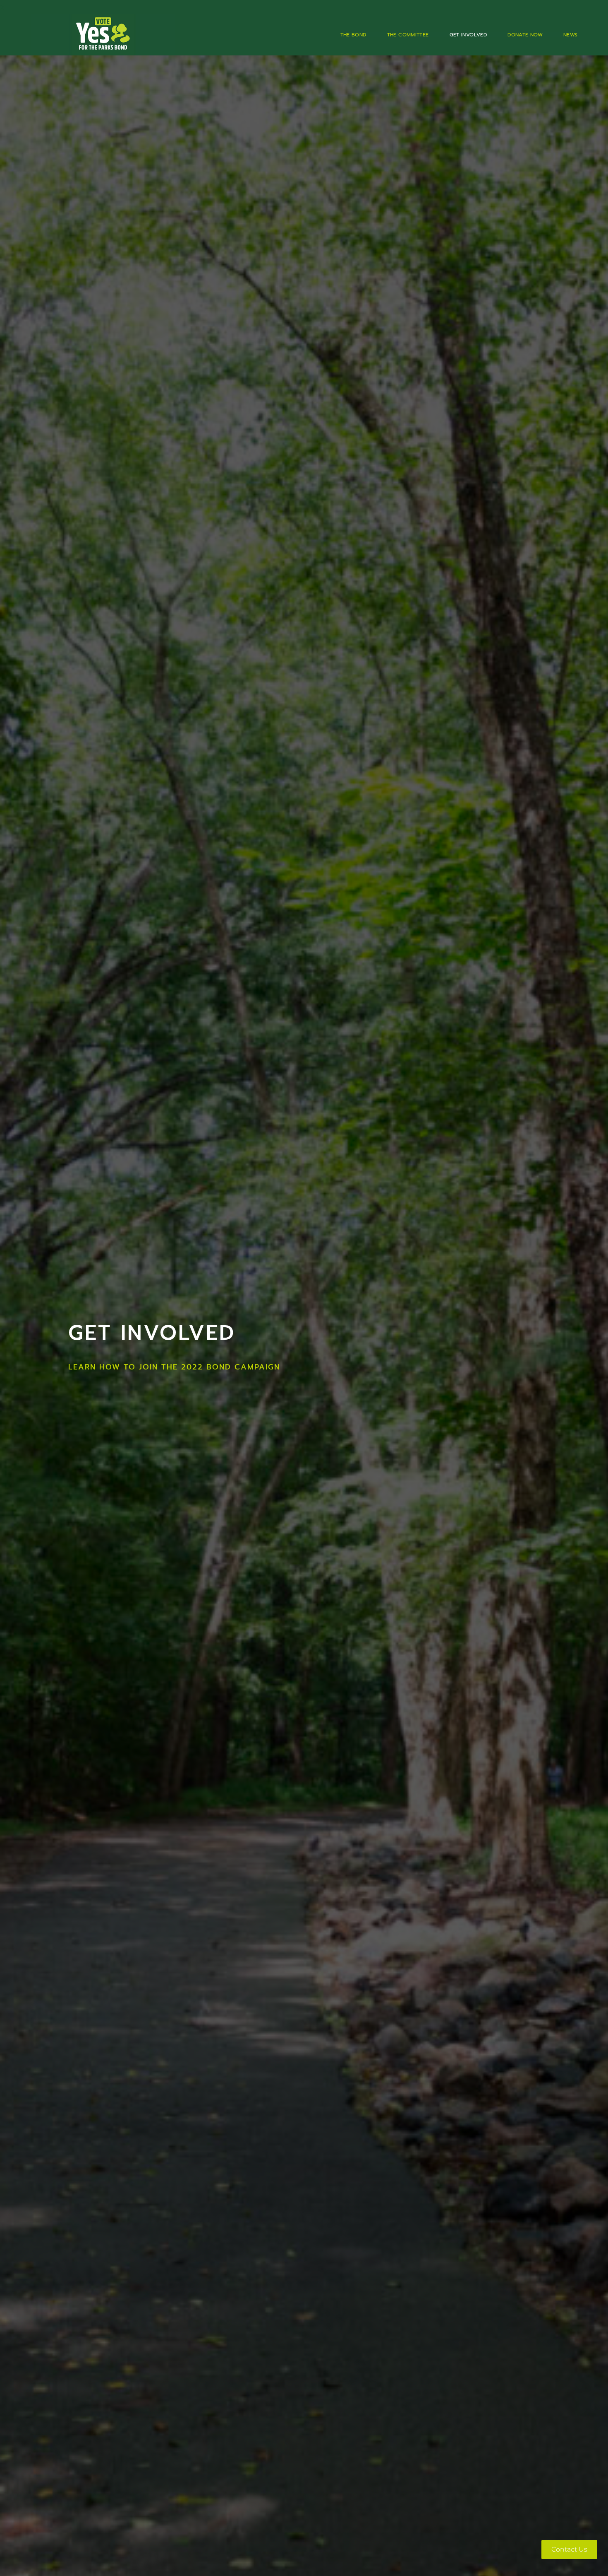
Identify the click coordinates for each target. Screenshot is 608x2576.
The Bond (353, 35)
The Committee (408, 35)
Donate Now (525, 35)
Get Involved (468, 35)
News (571, 35)
